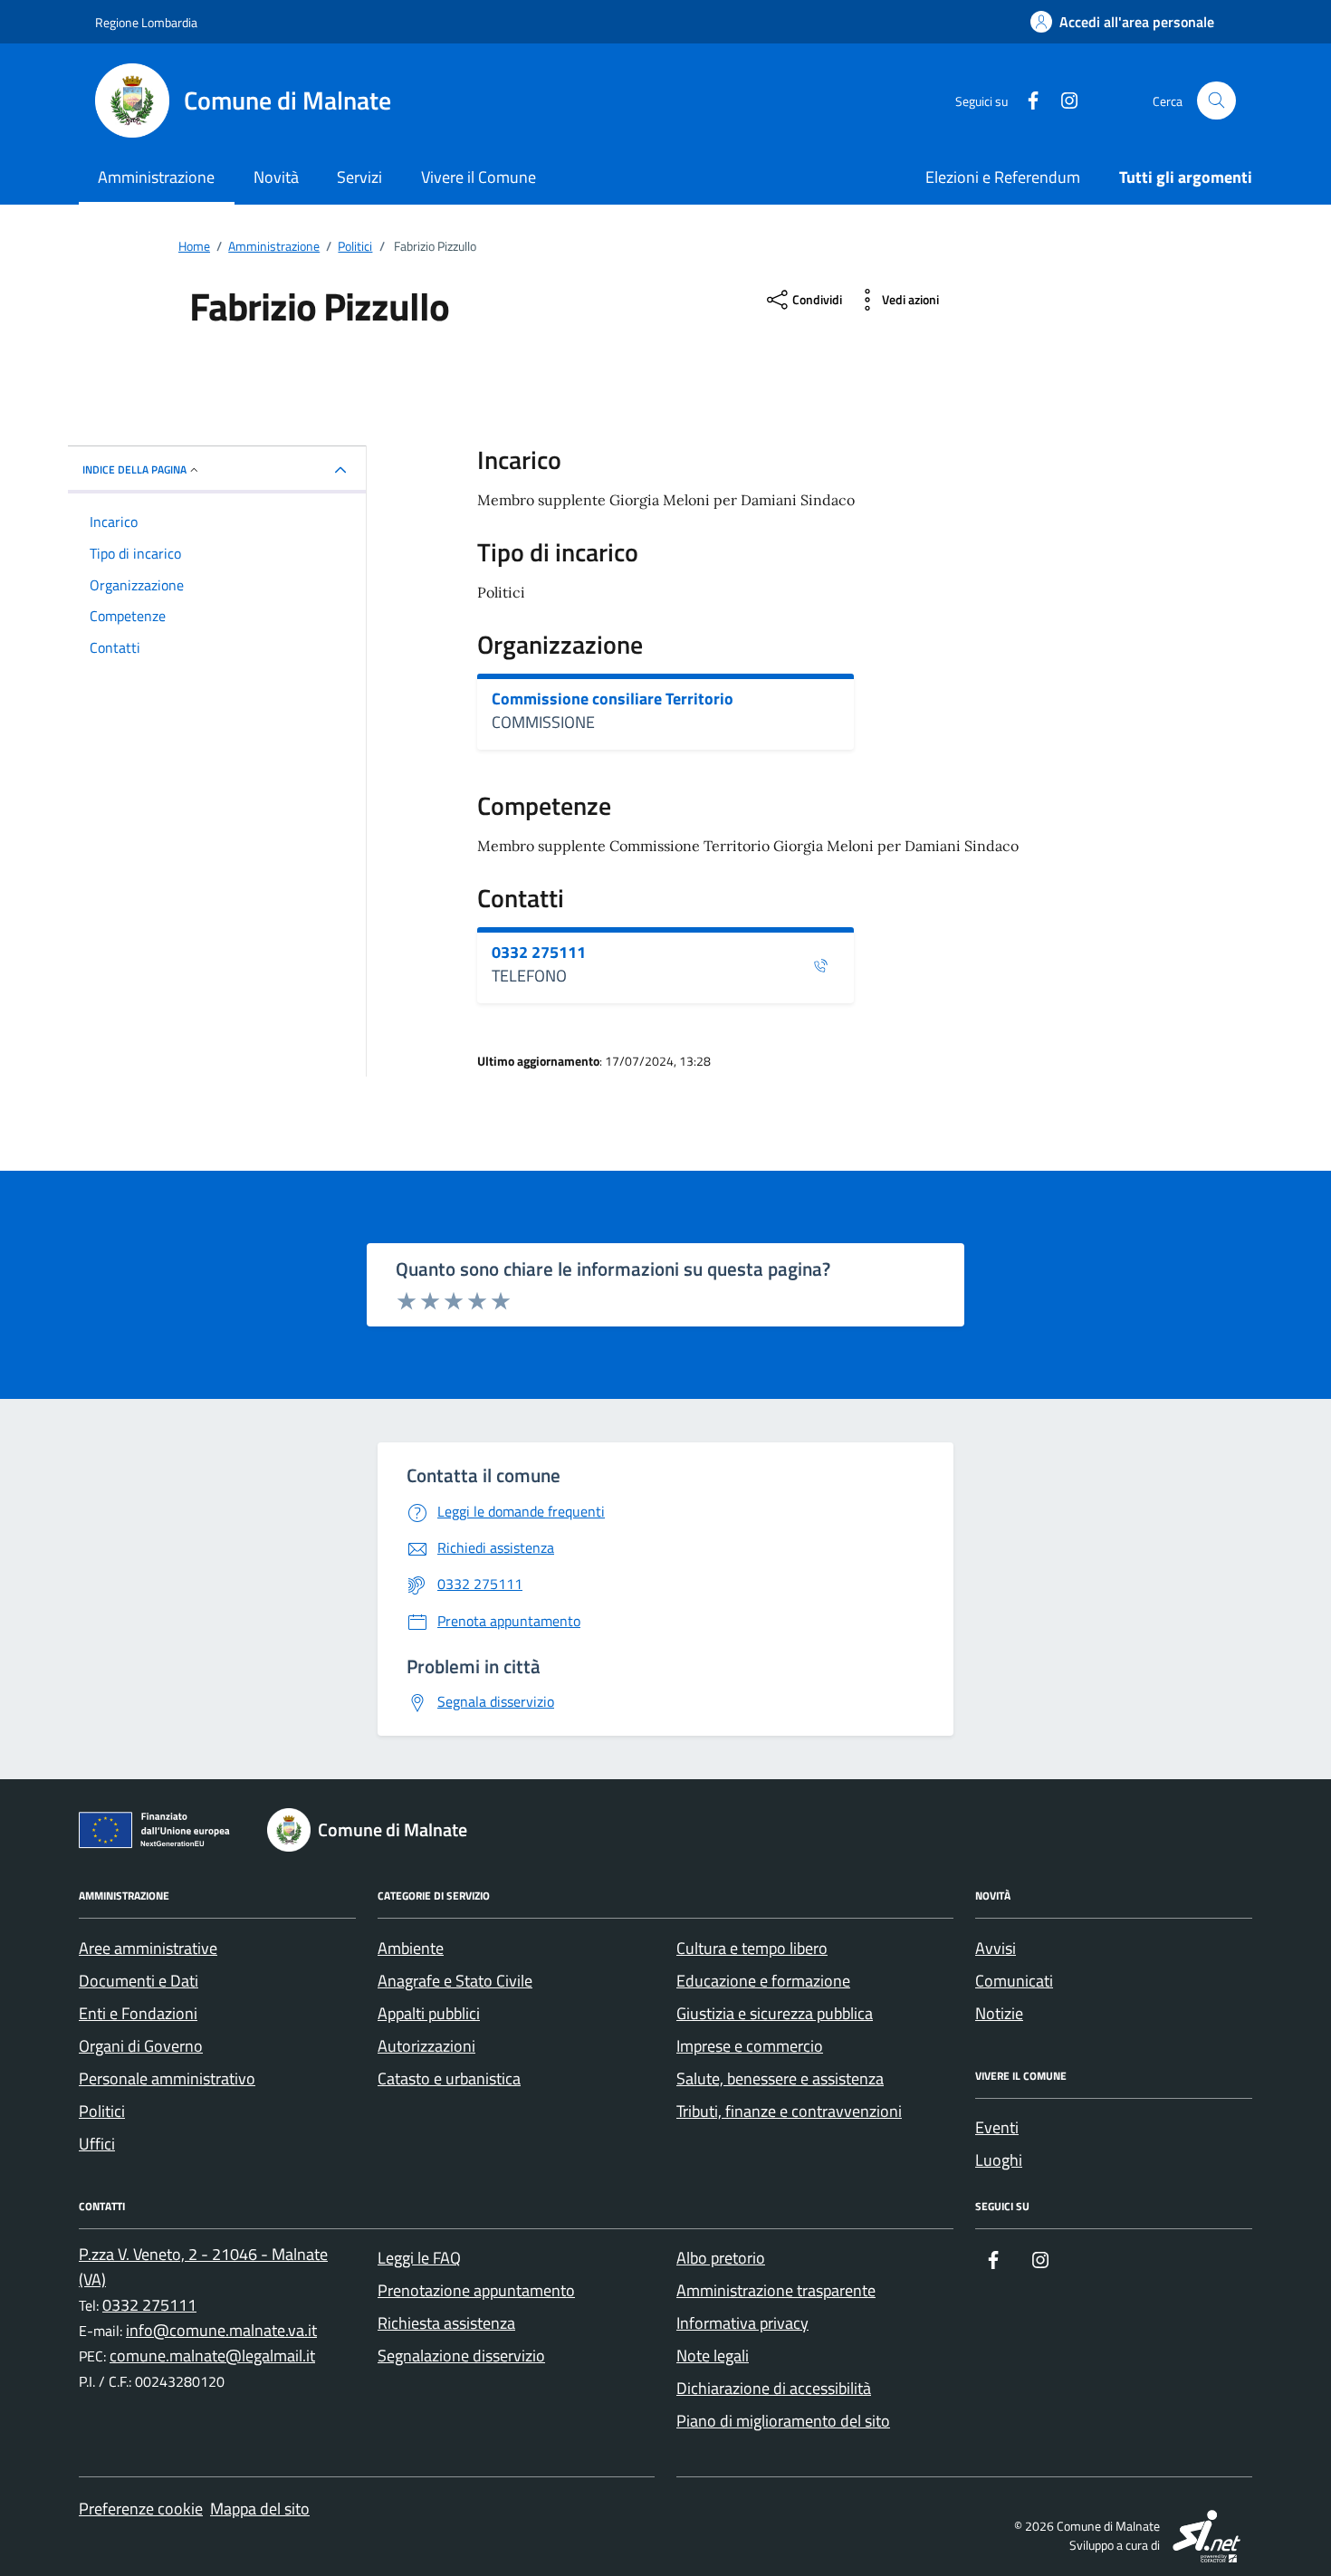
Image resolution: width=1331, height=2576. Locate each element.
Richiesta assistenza (446, 2323)
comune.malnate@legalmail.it (212, 2356)
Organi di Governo (141, 2046)
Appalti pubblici (429, 2013)
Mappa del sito (260, 2509)
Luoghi (999, 2160)
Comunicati (1014, 1981)
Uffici (97, 2144)
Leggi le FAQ (419, 2258)
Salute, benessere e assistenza (780, 2078)
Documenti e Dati (139, 1981)
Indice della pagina (134, 469)
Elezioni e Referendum (1003, 177)
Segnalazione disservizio (461, 2356)
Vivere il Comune (479, 177)
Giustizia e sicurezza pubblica (775, 2013)
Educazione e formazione (763, 1981)
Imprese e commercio (750, 2046)
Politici (102, 2111)
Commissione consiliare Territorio (613, 699)
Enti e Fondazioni (138, 2013)
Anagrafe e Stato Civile (455, 1981)
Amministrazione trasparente (776, 2290)
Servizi (359, 177)
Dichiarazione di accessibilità (774, 2388)
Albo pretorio (721, 2258)
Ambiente (411, 1948)
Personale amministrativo (167, 2078)
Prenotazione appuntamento (476, 2290)
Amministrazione (156, 177)
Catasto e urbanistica (449, 2078)
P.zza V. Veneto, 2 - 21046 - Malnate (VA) (203, 2267)
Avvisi (996, 1948)
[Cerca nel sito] (1216, 101)
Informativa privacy (742, 2323)
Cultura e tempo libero (752, 1948)
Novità (276, 177)
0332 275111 (539, 953)
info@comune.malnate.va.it (221, 2330)
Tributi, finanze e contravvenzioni (789, 2111)
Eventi (997, 2127)
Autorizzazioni (426, 2046)
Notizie (999, 2013)
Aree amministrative (148, 1948)
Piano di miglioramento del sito (783, 2421)
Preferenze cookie (141, 2509)
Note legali (713, 2356)
